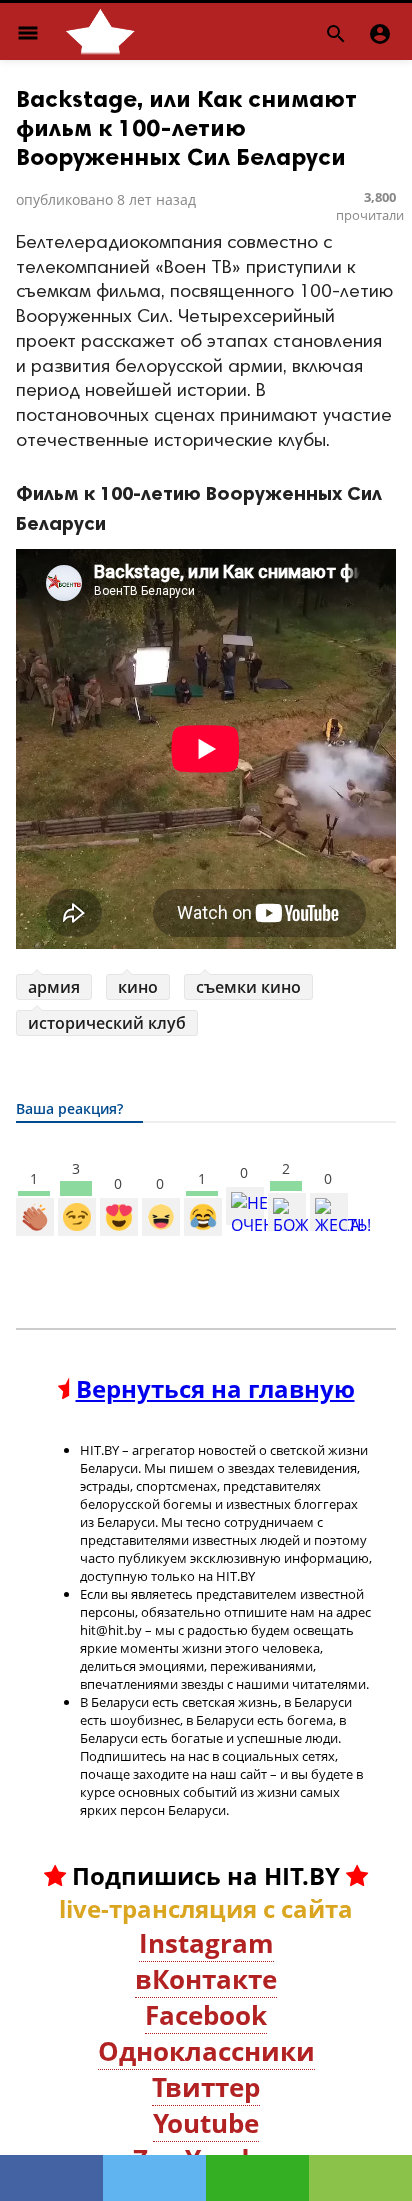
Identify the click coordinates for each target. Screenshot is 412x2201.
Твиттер (206, 2087)
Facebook (206, 2015)
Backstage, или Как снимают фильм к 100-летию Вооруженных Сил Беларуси (186, 127)
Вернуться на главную (215, 1388)
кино (138, 987)
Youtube (206, 2123)
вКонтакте (206, 1979)
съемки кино (248, 987)
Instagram (206, 1943)
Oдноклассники (206, 2051)
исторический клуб (107, 1023)
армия (54, 987)
